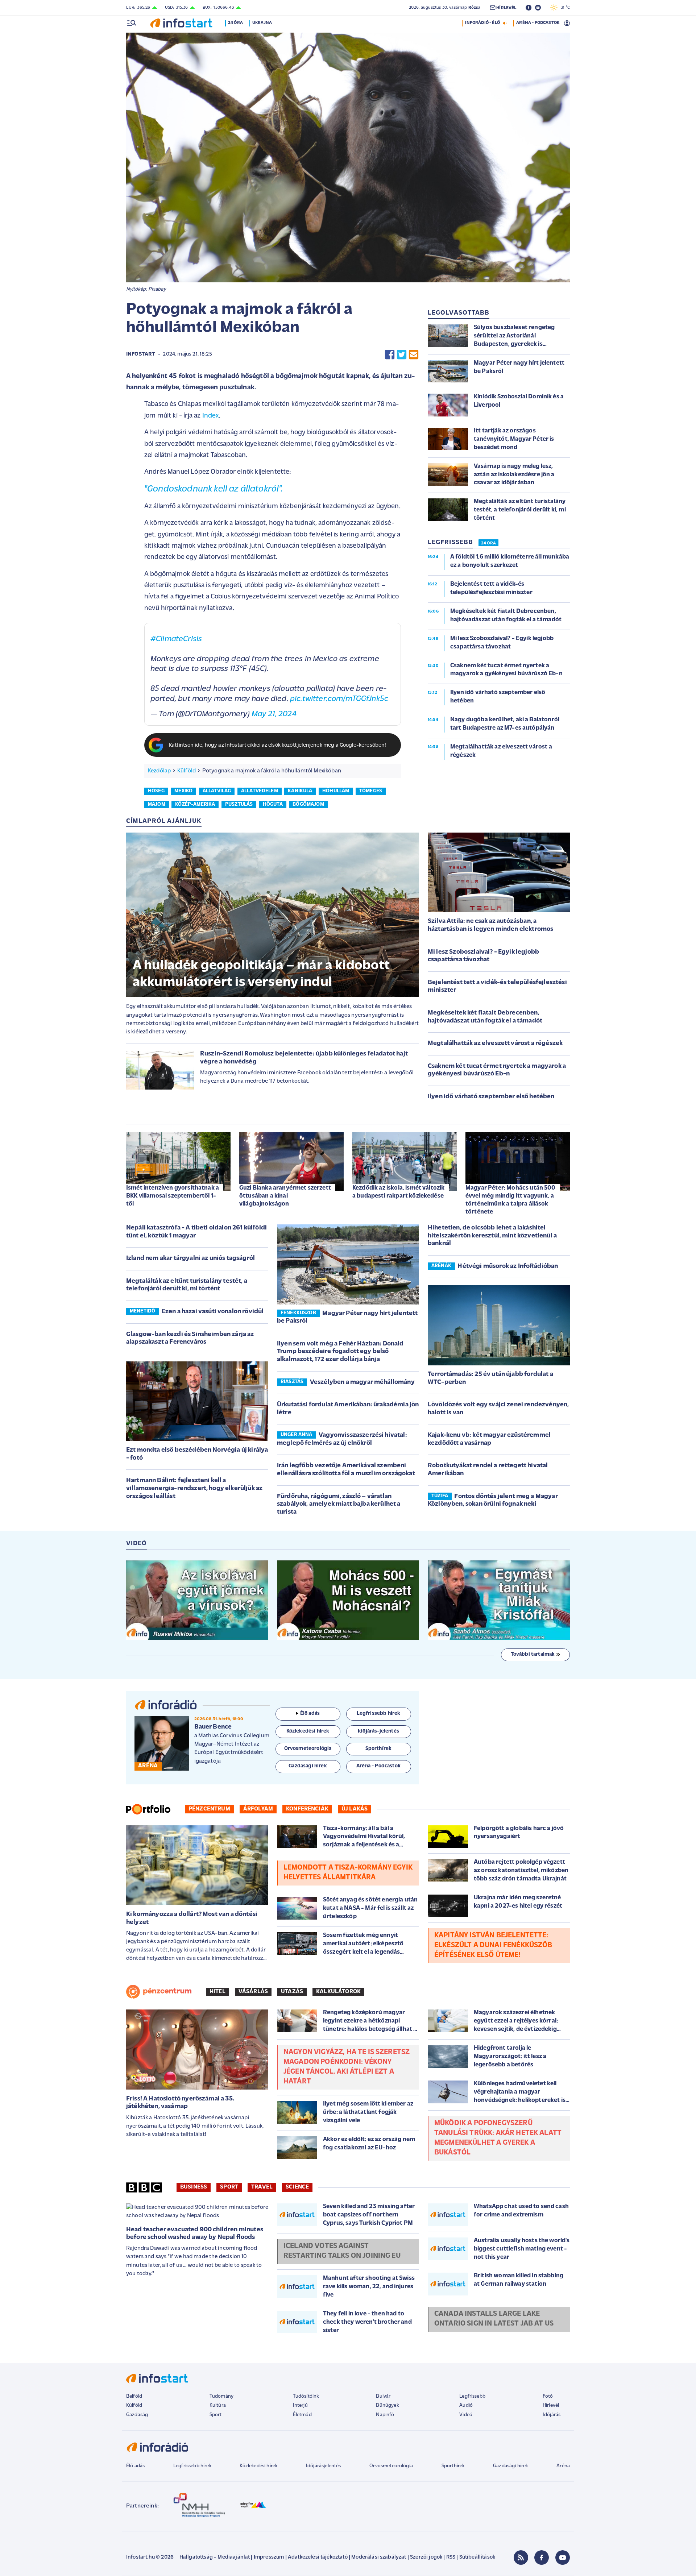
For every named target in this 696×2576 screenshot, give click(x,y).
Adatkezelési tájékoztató (318, 2557)
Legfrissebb (472, 2396)
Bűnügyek (387, 2405)
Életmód (302, 2415)
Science (297, 2187)
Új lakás (355, 1809)
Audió (466, 2405)
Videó (466, 2415)
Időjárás (552, 2415)
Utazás (292, 1992)
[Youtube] (563, 2558)
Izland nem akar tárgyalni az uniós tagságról (190, 1258)
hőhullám (336, 791)
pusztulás (239, 804)
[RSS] (521, 2558)
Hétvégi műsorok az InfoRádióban (508, 1266)
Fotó (548, 2396)
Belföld (134, 2396)
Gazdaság (137, 2415)
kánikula (300, 791)
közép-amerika (195, 804)
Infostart (141, 354)
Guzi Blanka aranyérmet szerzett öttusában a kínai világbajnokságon (285, 1196)
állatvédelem (260, 791)
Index (211, 416)
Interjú (300, 2405)
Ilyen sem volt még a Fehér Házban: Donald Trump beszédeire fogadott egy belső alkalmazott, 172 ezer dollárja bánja (340, 1352)
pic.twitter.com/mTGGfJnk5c (339, 699)
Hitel (217, 1992)
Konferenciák (307, 1809)
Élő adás (310, 1714)
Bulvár (383, 2396)
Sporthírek (453, 2466)
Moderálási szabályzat (379, 2557)
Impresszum (269, 2557)
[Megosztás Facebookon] (390, 355)
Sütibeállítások (477, 2557)
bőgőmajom (308, 804)
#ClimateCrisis (176, 639)
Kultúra (218, 2405)
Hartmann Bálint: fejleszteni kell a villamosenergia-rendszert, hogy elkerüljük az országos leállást (194, 1488)
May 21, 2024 (274, 714)
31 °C (564, 8)
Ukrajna (262, 23)
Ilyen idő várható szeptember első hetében (491, 1097)
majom (157, 804)
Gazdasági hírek (510, 2466)
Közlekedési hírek (258, 2466)
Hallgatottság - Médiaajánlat (215, 2557)
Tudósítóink (306, 2396)
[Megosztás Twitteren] (402, 355)
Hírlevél (551, 2405)
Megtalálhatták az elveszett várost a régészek (495, 1044)
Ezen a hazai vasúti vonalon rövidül (213, 1312)
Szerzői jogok (426, 2557)
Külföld (187, 771)
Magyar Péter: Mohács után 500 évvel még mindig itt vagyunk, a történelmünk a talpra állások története (511, 1200)
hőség (156, 791)
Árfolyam (258, 1809)
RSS (451, 2557)
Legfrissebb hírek (192, 2466)
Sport (229, 2187)
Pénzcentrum (209, 1809)
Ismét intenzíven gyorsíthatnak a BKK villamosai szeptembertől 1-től (173, 1196)
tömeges (371, 791)
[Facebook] (542, 2558)
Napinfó (385, 2415)
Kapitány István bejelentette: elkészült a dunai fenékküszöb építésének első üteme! (493, 1945)
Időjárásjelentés (324, 2466)
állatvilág (217, 791)
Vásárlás (253, 1992)
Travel (262, 2187)
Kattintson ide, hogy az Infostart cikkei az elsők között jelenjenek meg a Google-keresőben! (278, 745)
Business (194, 2187)
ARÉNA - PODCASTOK (538, 23)
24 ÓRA (488, 543)
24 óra (235, 23)
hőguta (273, 804)
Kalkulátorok (338, 1992)
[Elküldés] (414, 355)
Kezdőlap (159, 771)
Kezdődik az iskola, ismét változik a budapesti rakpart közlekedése (398, 1192)
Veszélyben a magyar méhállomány (362, 1382)
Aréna (563, 2466)
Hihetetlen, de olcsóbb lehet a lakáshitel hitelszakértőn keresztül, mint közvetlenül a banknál (492, 1236)
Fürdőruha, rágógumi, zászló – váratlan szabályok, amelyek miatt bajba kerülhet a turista (339, 1504)
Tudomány (221, 2396)
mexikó (183, 791)
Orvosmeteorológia (391, 2466)
